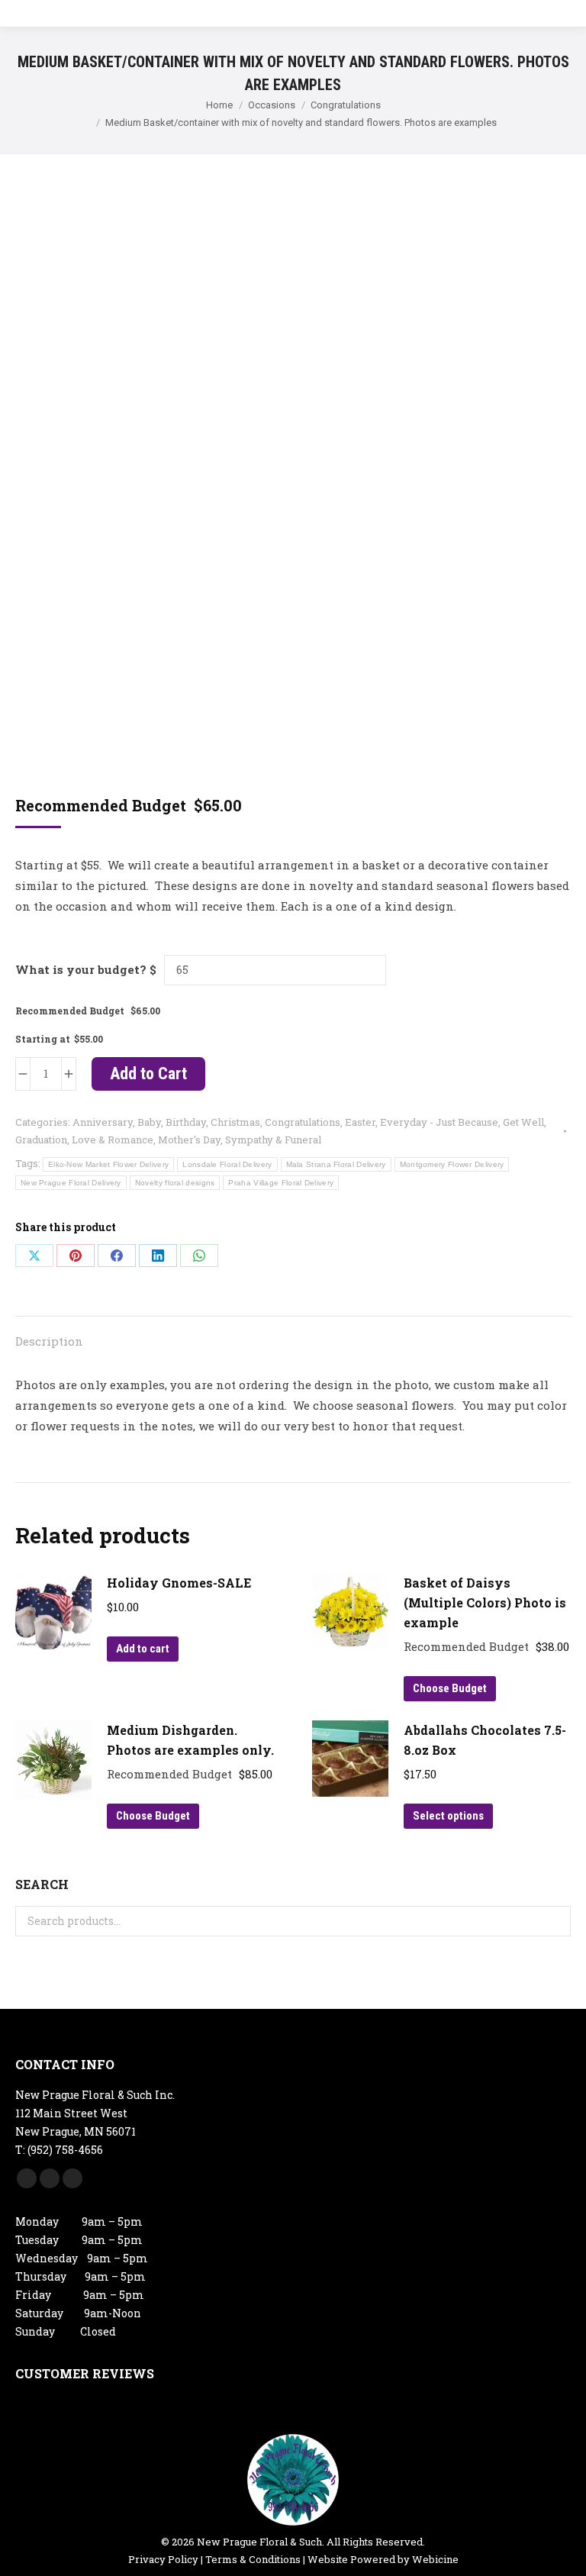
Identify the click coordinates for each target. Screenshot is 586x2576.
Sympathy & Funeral (273, 1140)
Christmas (235, 1122)
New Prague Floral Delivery (71, 1183)
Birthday (186, 1122)
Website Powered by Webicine (383, 2559)
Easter (360, 1122)
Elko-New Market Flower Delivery (108, 1164)
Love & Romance (113, 1140)
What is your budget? (81, 969)
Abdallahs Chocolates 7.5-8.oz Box (485, 1740)
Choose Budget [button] (450, 1688)
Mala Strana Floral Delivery (336, 1164)
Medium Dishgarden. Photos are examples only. (190, 1740)
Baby (149, 1122)
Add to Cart (148, 1074)
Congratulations (303, 1122)
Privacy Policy (163, 2559)
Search (555, 1921)
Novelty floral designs (175, 1183)
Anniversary (103, 1122)
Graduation (41, 1140)
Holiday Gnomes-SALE (179, 1583)
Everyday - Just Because (439, 1122)
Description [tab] (49, 1341)
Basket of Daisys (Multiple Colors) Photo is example (485, 1602)
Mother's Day (189, 1140)
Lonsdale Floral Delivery (227, 1164)
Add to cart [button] (143, 1649)
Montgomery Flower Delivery (452, 1164)
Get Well (523, 1122)
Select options (448, 1816)
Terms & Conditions (253, 2559)
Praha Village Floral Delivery (281, 1183)
